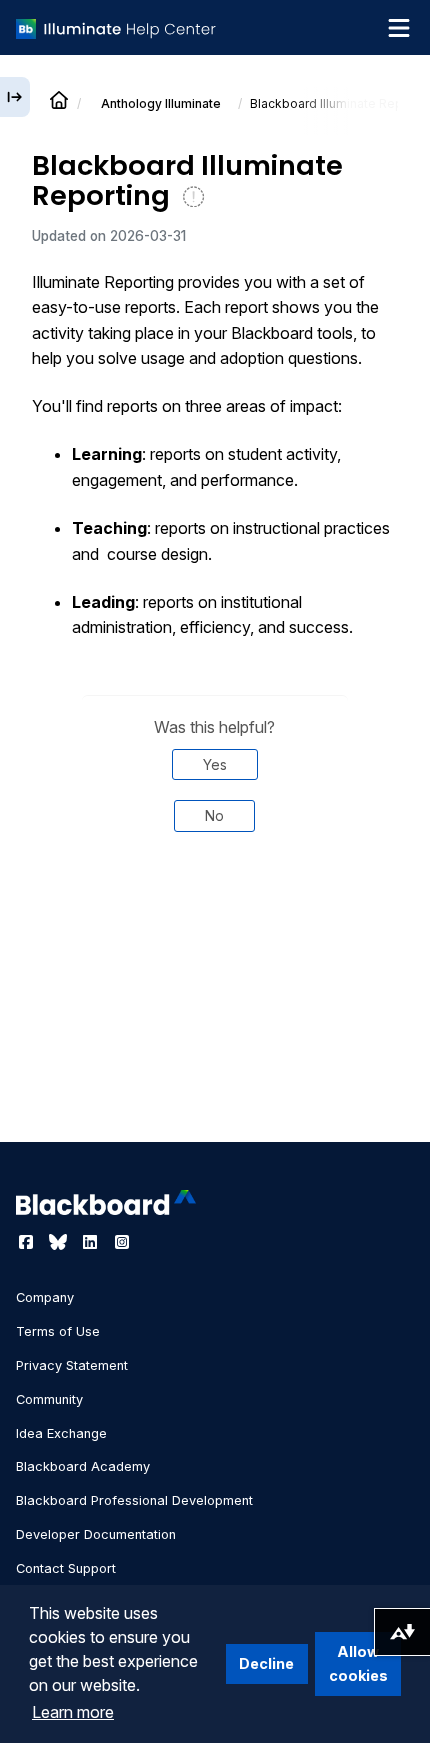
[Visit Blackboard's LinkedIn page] (92, 1242)
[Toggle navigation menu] (399, 28)
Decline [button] (266, 1663)
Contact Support (66, 1568)
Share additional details (215, 915)
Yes (215, 764)
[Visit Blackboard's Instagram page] (122, 1242)
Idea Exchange (61, 1433)
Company (45, 1297)
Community (49, 1399)
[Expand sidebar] (15, 97)
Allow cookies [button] (358, 1663)
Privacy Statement (72, 1365)
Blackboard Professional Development (134, 1500)
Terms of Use (58, 1331)
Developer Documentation (96, 1534)
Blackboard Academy (83, 1466)
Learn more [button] (73, 1712)
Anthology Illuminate (161, 103)
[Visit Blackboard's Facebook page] (28, 1242)
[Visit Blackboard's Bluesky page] (60, 1242)
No (214, 815)
